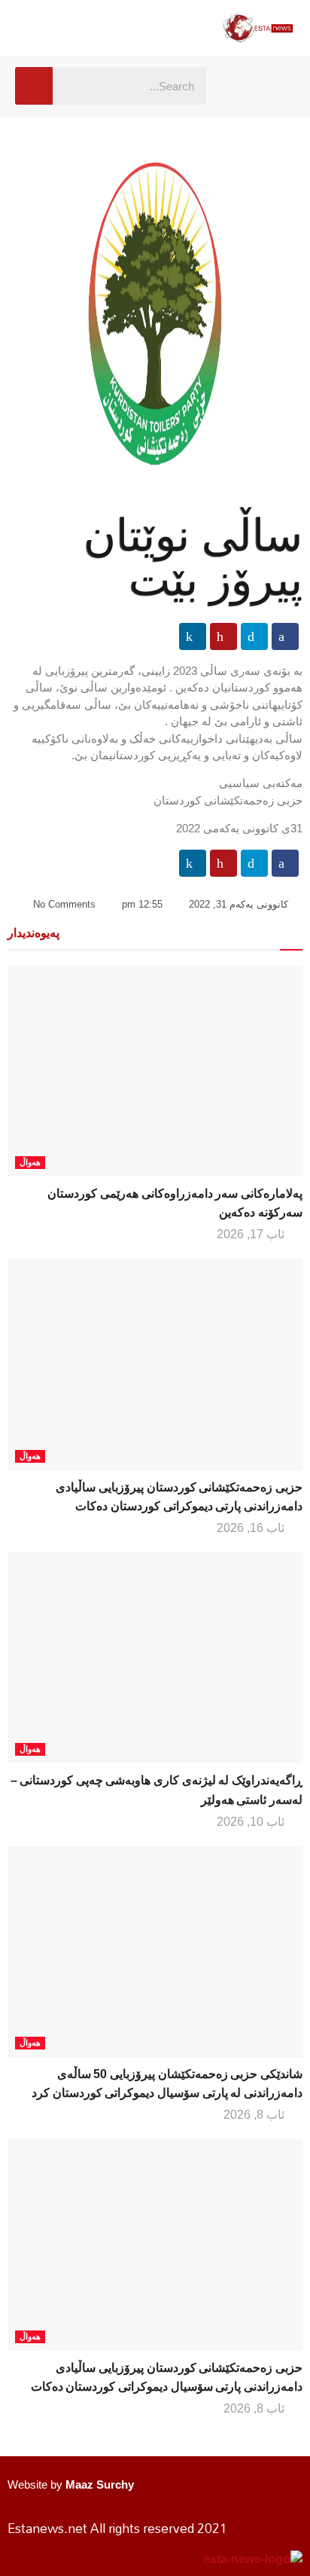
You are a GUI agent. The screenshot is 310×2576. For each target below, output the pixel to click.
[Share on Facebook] (285, 636)
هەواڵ (30, 1162)
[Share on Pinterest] (223, 636)
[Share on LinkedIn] (193, 636)
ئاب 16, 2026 (252, 1528)
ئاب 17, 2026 (252, 1234)
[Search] (34, 86)
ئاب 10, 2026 (252, 1822)
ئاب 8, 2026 (255, 2115)
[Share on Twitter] (254, 636)
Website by (71, 2484)
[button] (240, 86)
